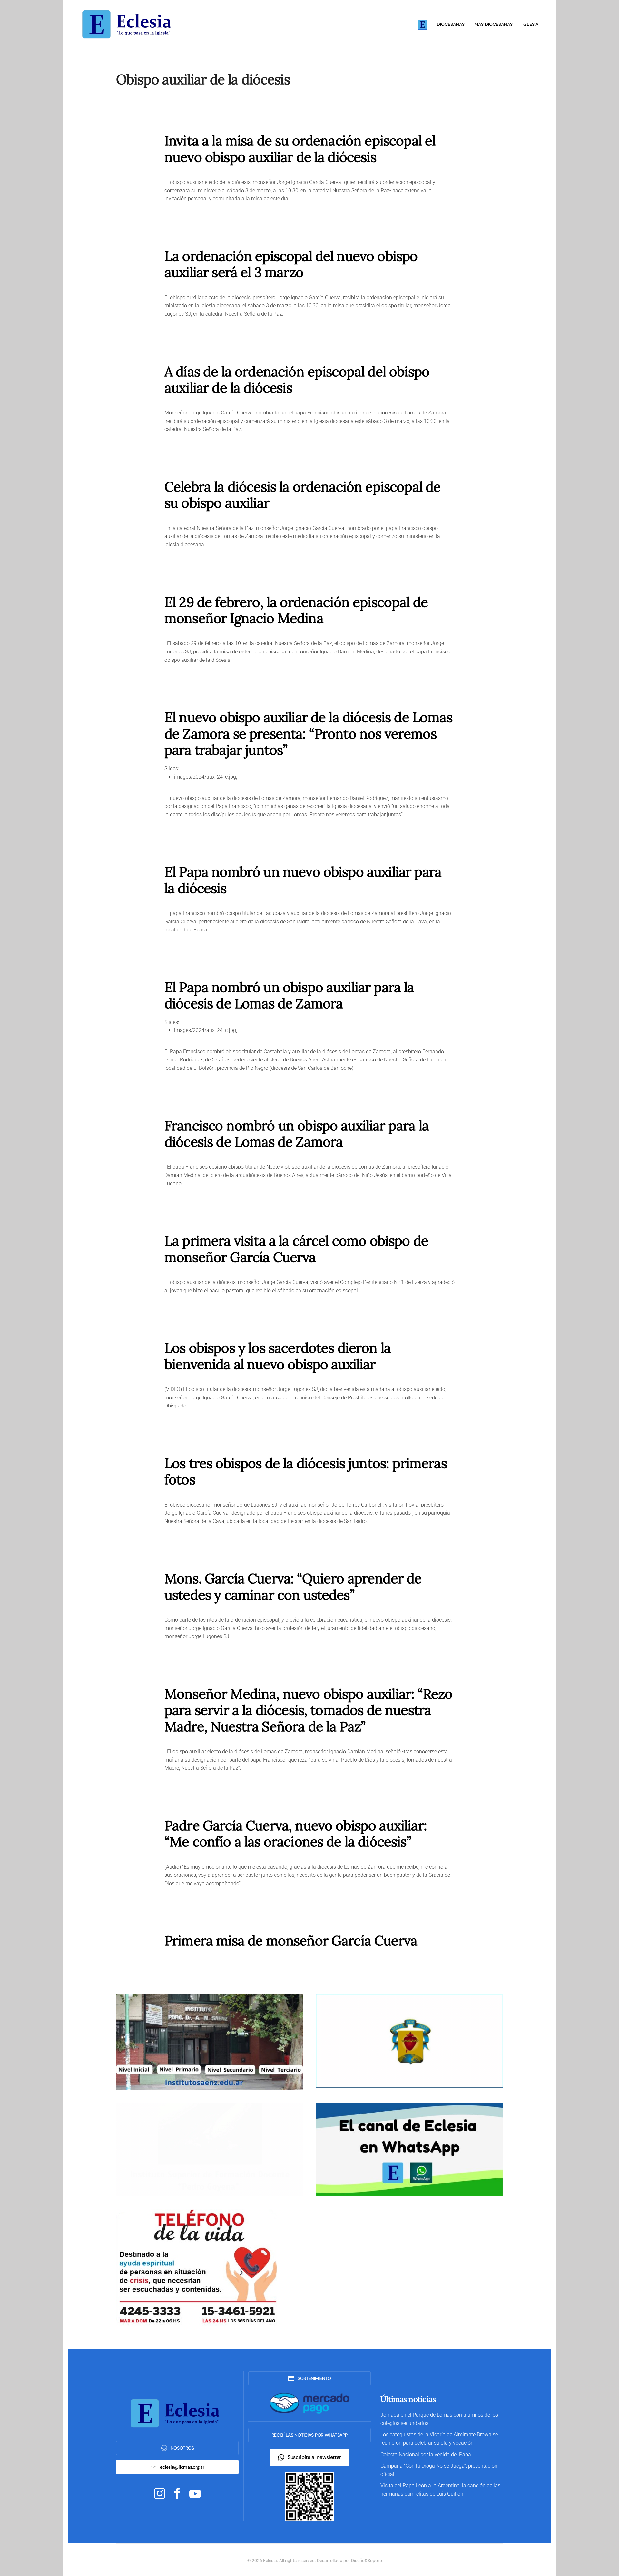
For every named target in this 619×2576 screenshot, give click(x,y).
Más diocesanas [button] (493, 24)
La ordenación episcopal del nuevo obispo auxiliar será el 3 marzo (291, 264)
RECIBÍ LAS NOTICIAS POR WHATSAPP (309, 2435)
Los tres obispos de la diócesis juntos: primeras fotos (306, 1471)
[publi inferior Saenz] (210, 2041)
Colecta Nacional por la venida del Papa (426, 2455)
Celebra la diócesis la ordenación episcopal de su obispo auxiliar (302, 495)
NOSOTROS (182, 2448)
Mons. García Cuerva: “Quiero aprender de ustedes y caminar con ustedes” (293, 1586)
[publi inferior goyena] (210, 2149)
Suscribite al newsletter (314, 2457)
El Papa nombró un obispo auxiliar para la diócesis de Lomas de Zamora (289, 995)
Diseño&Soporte (367, 2561)
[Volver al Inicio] (129, 24)
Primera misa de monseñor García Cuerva (291, 1941)
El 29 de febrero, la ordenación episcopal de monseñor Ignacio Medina (296, 610)
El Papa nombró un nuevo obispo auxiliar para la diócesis (303, 880)
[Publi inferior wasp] (409, 2149)
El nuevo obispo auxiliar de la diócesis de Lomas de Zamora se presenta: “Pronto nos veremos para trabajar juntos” (308, 734)
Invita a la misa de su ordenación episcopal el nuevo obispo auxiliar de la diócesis (300, 149)
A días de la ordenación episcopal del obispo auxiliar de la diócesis (297, 380)
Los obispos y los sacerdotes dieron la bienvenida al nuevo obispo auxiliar (278, 1356)
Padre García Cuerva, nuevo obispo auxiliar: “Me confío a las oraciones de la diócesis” (296, 1834)
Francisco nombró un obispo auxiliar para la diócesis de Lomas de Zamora (297, 1134)
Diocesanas (451, 24)
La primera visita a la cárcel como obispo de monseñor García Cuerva (296, 1249)
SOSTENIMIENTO (314, 2378)
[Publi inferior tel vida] (197, 2267)
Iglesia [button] (530, 24)
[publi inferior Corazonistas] (409, 2040)
